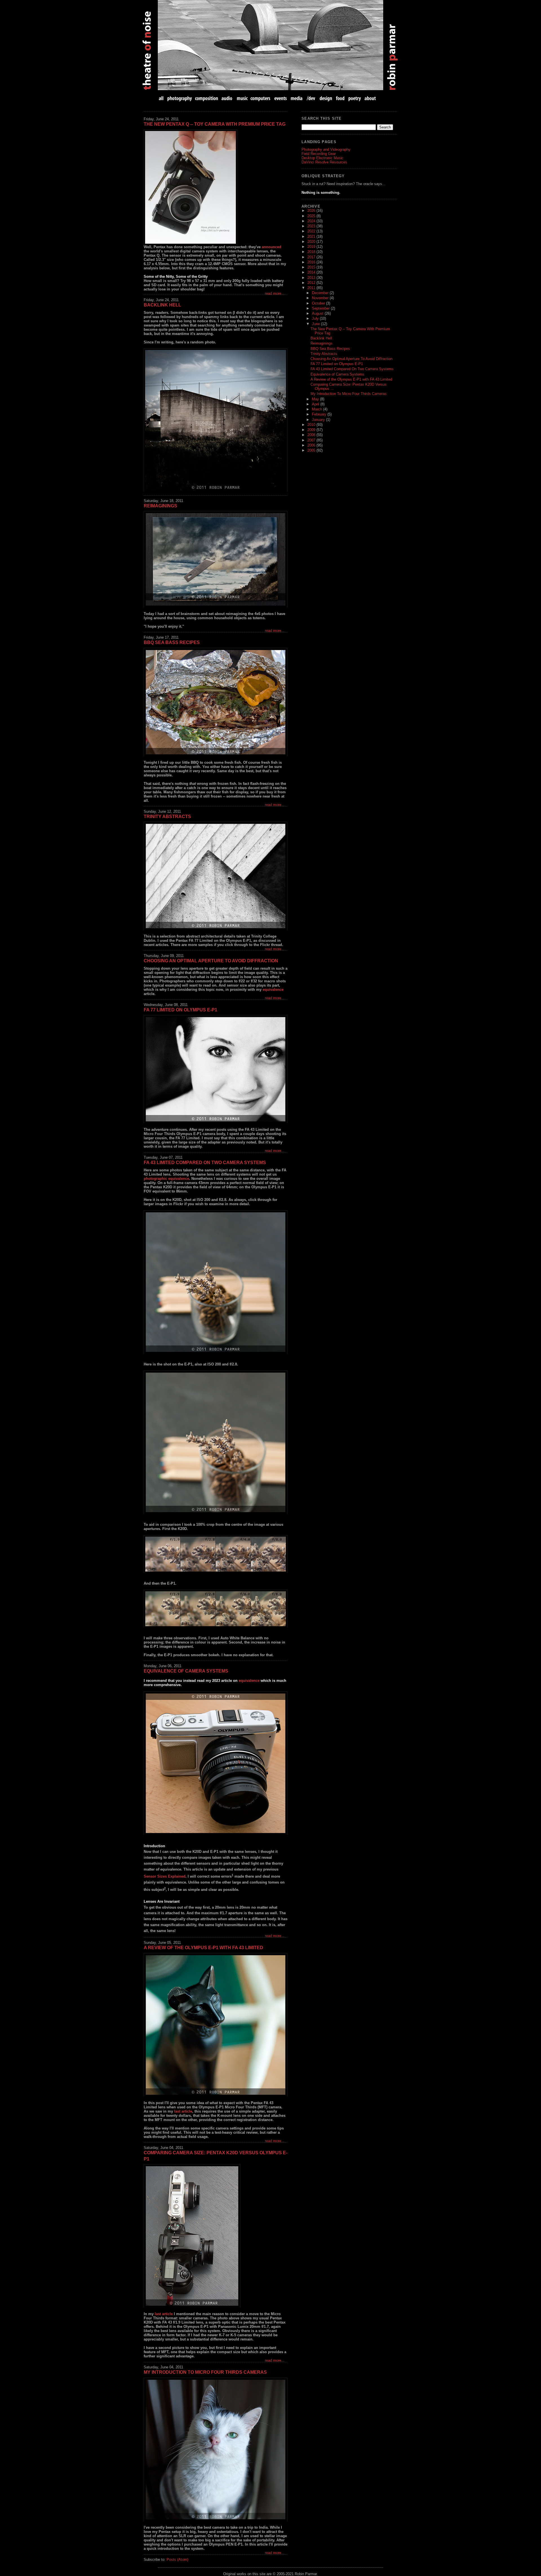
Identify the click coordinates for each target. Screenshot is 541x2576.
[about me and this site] (370, 98)
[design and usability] (326, 98)
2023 (312, 226)
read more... (275, 293)
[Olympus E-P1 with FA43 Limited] (216, 1763)
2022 (312, 231)
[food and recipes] (340, 98)
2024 (312, 221)
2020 (312, 242)
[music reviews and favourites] (242, 98)
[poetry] (355, 98)
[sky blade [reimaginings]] (216, 559)
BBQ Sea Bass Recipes (172, 642)
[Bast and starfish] (216, 2025)
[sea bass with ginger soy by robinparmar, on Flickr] (216, 702)
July (316, 318)
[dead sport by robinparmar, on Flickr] (216, 420)
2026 (312, 211)
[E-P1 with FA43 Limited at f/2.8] (216, 1442)
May (316, 399)
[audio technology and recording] (227, 98)
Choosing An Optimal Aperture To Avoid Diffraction (211, 961)
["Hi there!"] (216, 2449)
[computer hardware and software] (261, 98)
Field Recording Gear (319, 154)
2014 (312, 272)
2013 (312, 278)
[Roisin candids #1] (216, 1069)
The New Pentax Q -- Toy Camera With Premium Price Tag (215, 124)
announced (271, 247)
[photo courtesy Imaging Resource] (216, 187)
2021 (312, 236)
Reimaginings (160, 506)
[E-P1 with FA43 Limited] (216, 1609)
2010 (312, 425)
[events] (280, 98)
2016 (312, 262)
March (318, 409)
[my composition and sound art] (207, 98)
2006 (312, 445)
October (319, 303)
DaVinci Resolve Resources (324, 162)
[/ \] (216, 876)
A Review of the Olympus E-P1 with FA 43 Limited (203, 1948)
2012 (312, 283)
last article (183, 2111)
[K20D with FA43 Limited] (216, 1554)
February (320, 414)
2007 (312, 440)
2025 (312, 216)
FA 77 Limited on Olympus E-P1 (180, 1010)
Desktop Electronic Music (322, 158)
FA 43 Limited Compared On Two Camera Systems (205, 1162)
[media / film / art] (297, 98)
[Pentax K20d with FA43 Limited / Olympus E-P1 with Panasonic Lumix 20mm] (216, 2236)
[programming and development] (311, 98)
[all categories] (162, 98)
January (319, 420)
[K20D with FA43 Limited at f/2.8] (216, 1282)
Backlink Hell (162, 305)
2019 (312, 247)
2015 (312, 267)
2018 (312, 252)
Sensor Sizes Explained (165, 1877)
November (321, 298)
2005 (312, 450)
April (316, 404)
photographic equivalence (166, 1179)
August (318, 313)
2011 (312, 288)
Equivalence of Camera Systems (186, 1671)
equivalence (273, 990)
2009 (312, 430)
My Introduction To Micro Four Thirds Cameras (205, 2372)
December (321, 293)
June (316, 324)
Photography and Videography (326, 149)
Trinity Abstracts (167, 817)
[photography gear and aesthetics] (180, 98)
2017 (312, 257)
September (321, 308)
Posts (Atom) (177, 2560)
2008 (312, 435)
